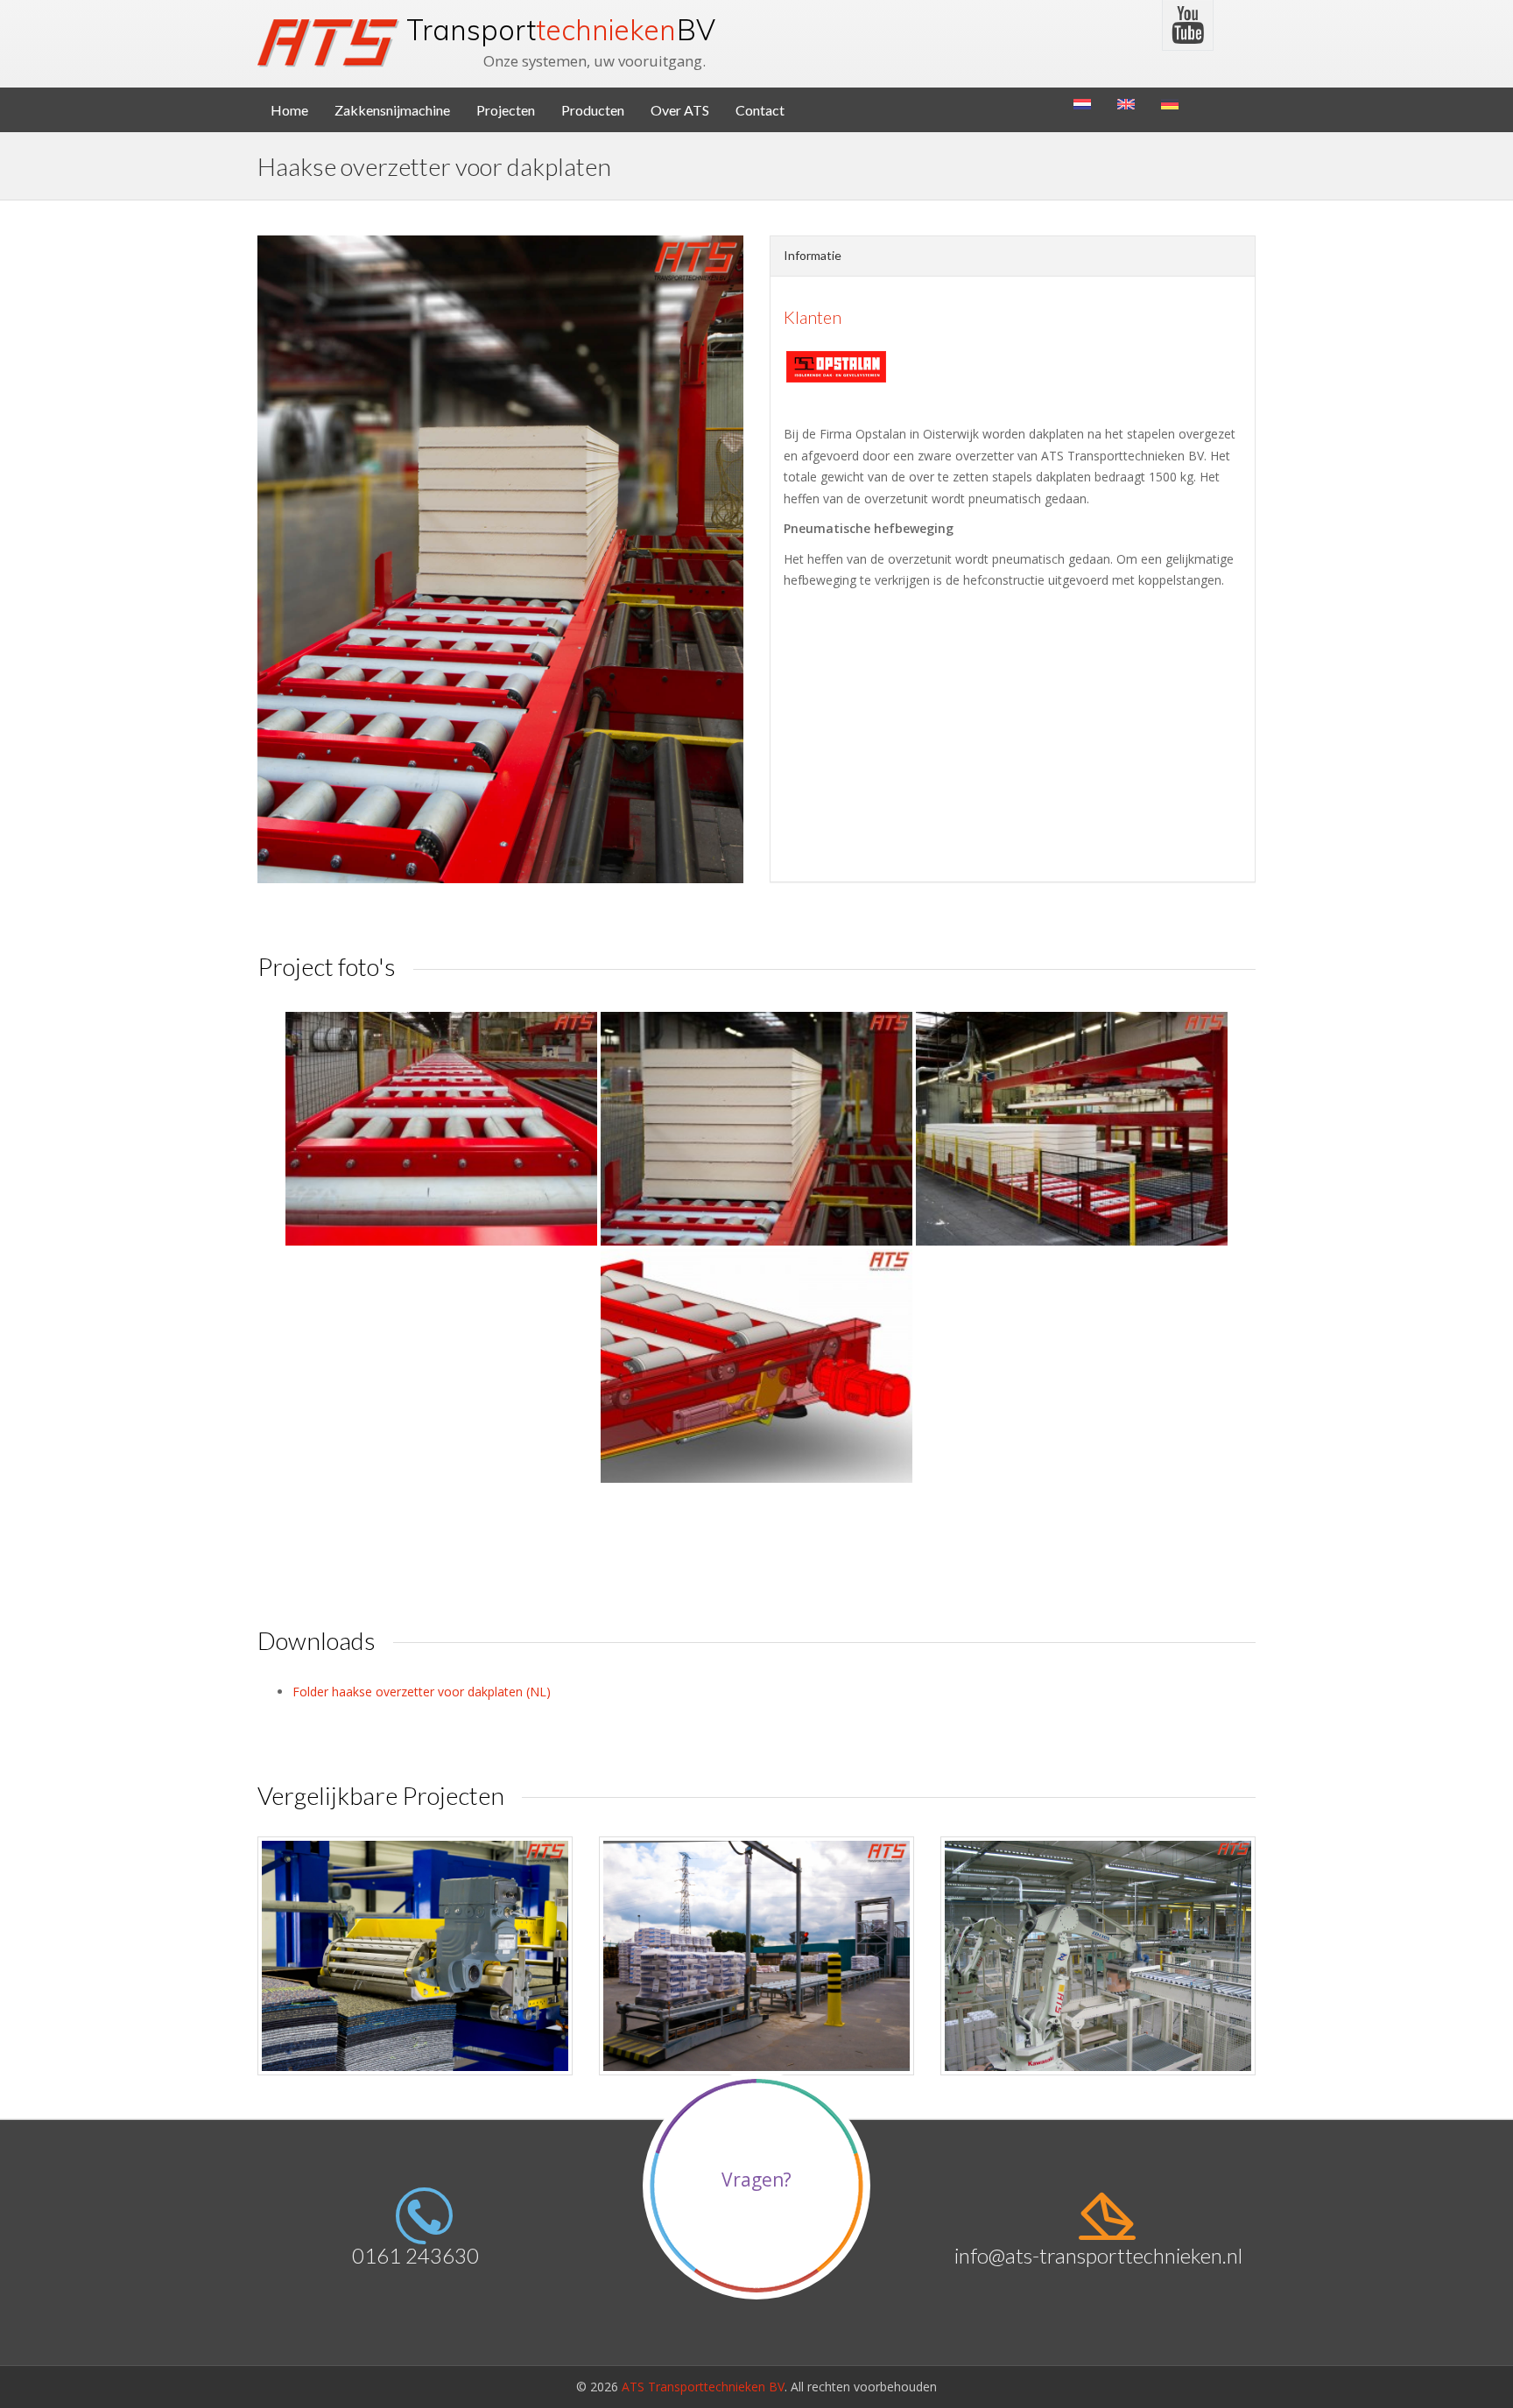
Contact (760, 110)
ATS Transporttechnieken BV (703, 2387)
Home (289, 110)
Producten (593, 110)
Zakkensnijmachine (392, 110)
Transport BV (561, 30)
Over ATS (680, 110)
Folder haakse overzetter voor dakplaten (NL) (422, 1692)
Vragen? (756, 2180)
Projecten (506, 110)
